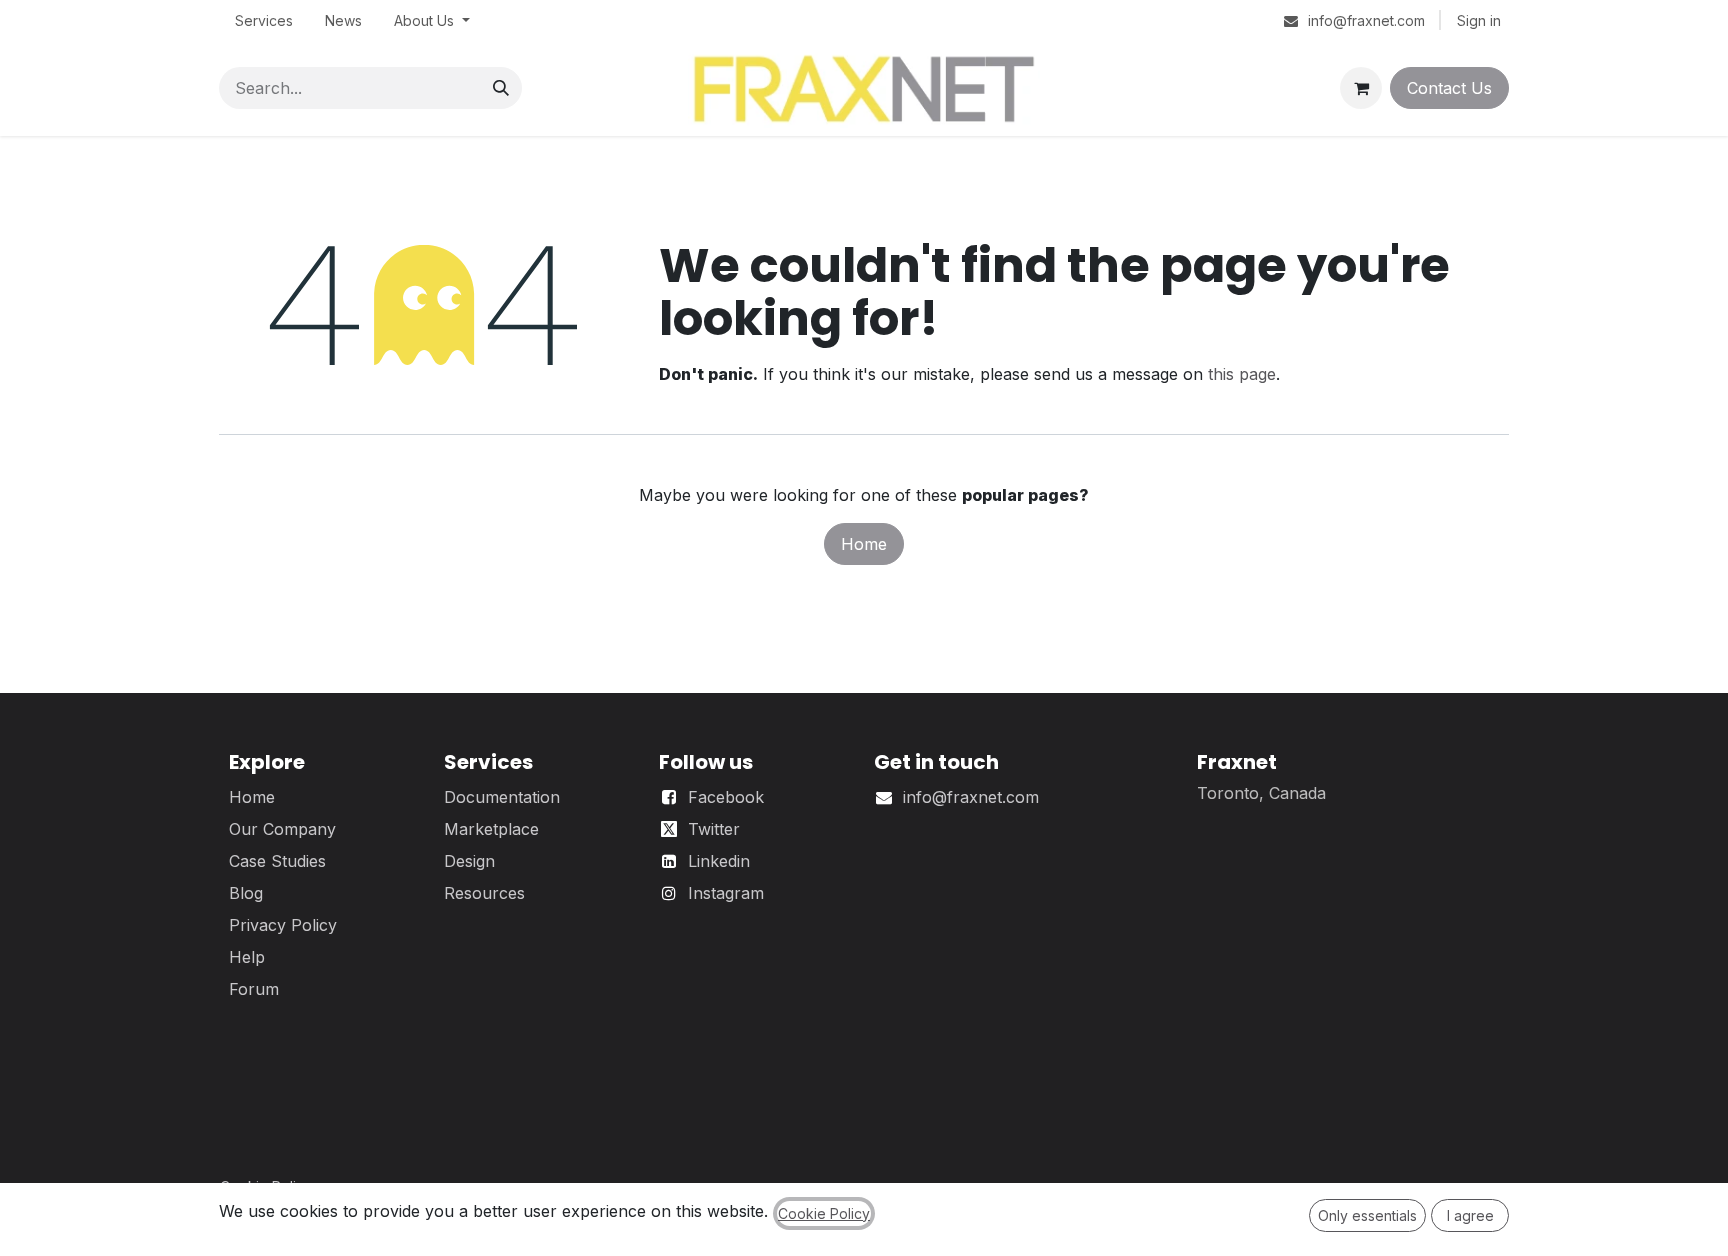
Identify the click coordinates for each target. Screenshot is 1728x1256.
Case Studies (277, 861)
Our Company (282, 829)
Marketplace (491, 829)
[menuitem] (264, 20)
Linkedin (719, 861)
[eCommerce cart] (1361, 88)
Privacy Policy (283, 925)
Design (469, 861)
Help (247, 957)
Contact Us (1449, 88)
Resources (484, 893)
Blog (246, 893)
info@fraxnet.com (971, 797)
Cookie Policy (824, 1213)
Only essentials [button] (1367, 1215)
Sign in (1479, 20)
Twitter (714, 829)
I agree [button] (1470, 1215)
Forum (254, 989)
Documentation (502, 797)
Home (864, 544)
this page (1242, 374)
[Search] (501, 88)
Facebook (726, 797)
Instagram (726, 893)
